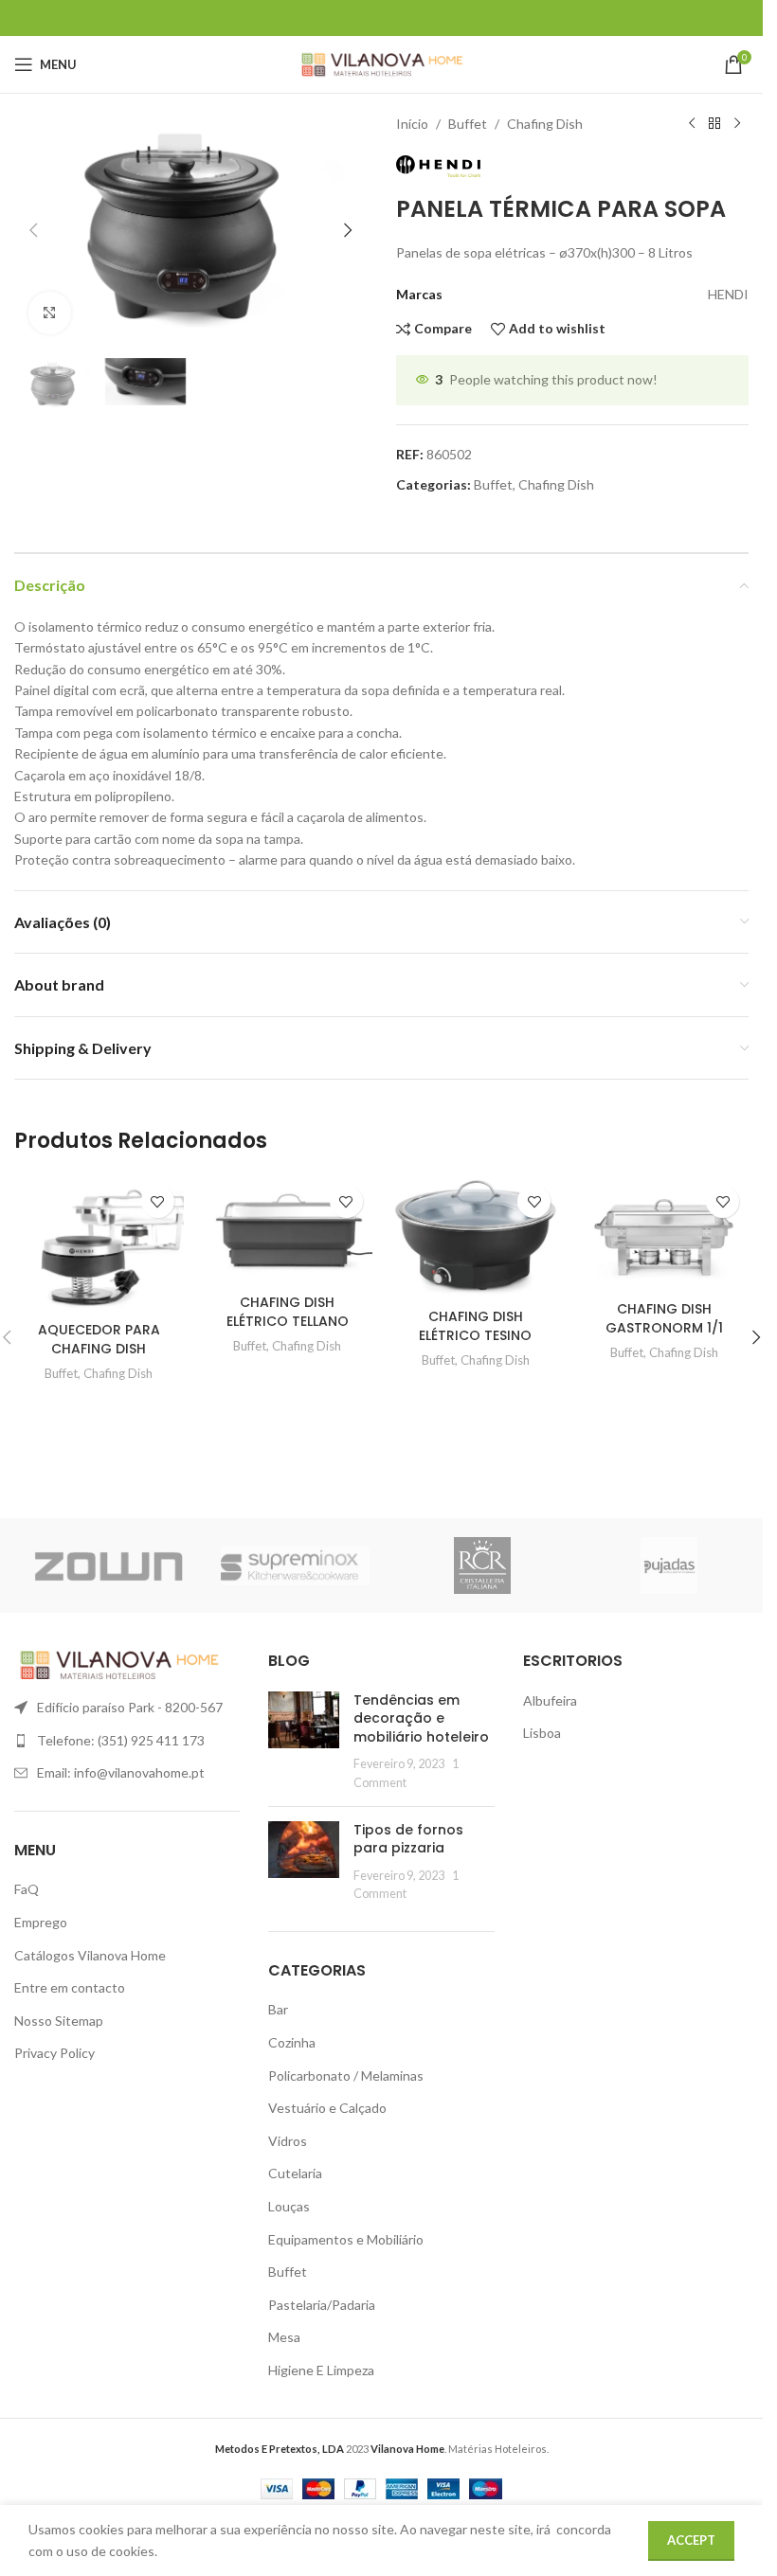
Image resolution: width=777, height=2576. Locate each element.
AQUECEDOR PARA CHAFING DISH (99, 1339)
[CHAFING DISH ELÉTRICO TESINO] (476, 1237)
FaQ (27, 1889)
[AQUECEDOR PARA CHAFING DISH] (99, 1244)
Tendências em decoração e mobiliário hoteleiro (421, 1718)
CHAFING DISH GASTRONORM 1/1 (664, 1318)
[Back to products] (714, 124)
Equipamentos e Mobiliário (346, 2239)
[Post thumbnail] (304, 1742)
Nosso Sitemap (59, 2021)
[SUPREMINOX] (296, 1565)
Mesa (284, 2337)
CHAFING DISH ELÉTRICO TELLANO (288, 1312)
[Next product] (737, 124)
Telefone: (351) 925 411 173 (121, 1740)
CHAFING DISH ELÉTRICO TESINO (475, 1326)
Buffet (468, 124)
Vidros (288, 2141)
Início (412, 124)
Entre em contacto (70, 1987)
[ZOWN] (108, 1565)
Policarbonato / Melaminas (346, 2075)
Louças (289, 2206)
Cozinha (292, 2042)
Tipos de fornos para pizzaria (408, 1839)
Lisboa (542, 1733)
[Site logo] (381, 63)
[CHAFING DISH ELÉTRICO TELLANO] (288, 1230)
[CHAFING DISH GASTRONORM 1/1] (664, 1234)
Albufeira (550, 1700)
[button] (33, 230)
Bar (278, 2009)
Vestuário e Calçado (327, 2108)
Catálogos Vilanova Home (90, 1955)
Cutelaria (295, 2173)
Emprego (41, 1922)
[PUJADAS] (670, 1565)
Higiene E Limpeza (321, 2370)
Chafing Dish (545, 124)
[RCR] (482, 1565)
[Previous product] (692, 124)
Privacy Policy (54, 2053)
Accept (691, 2540)
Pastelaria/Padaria (322, 2305)
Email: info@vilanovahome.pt (121, 1772)
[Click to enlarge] (50, 313)
